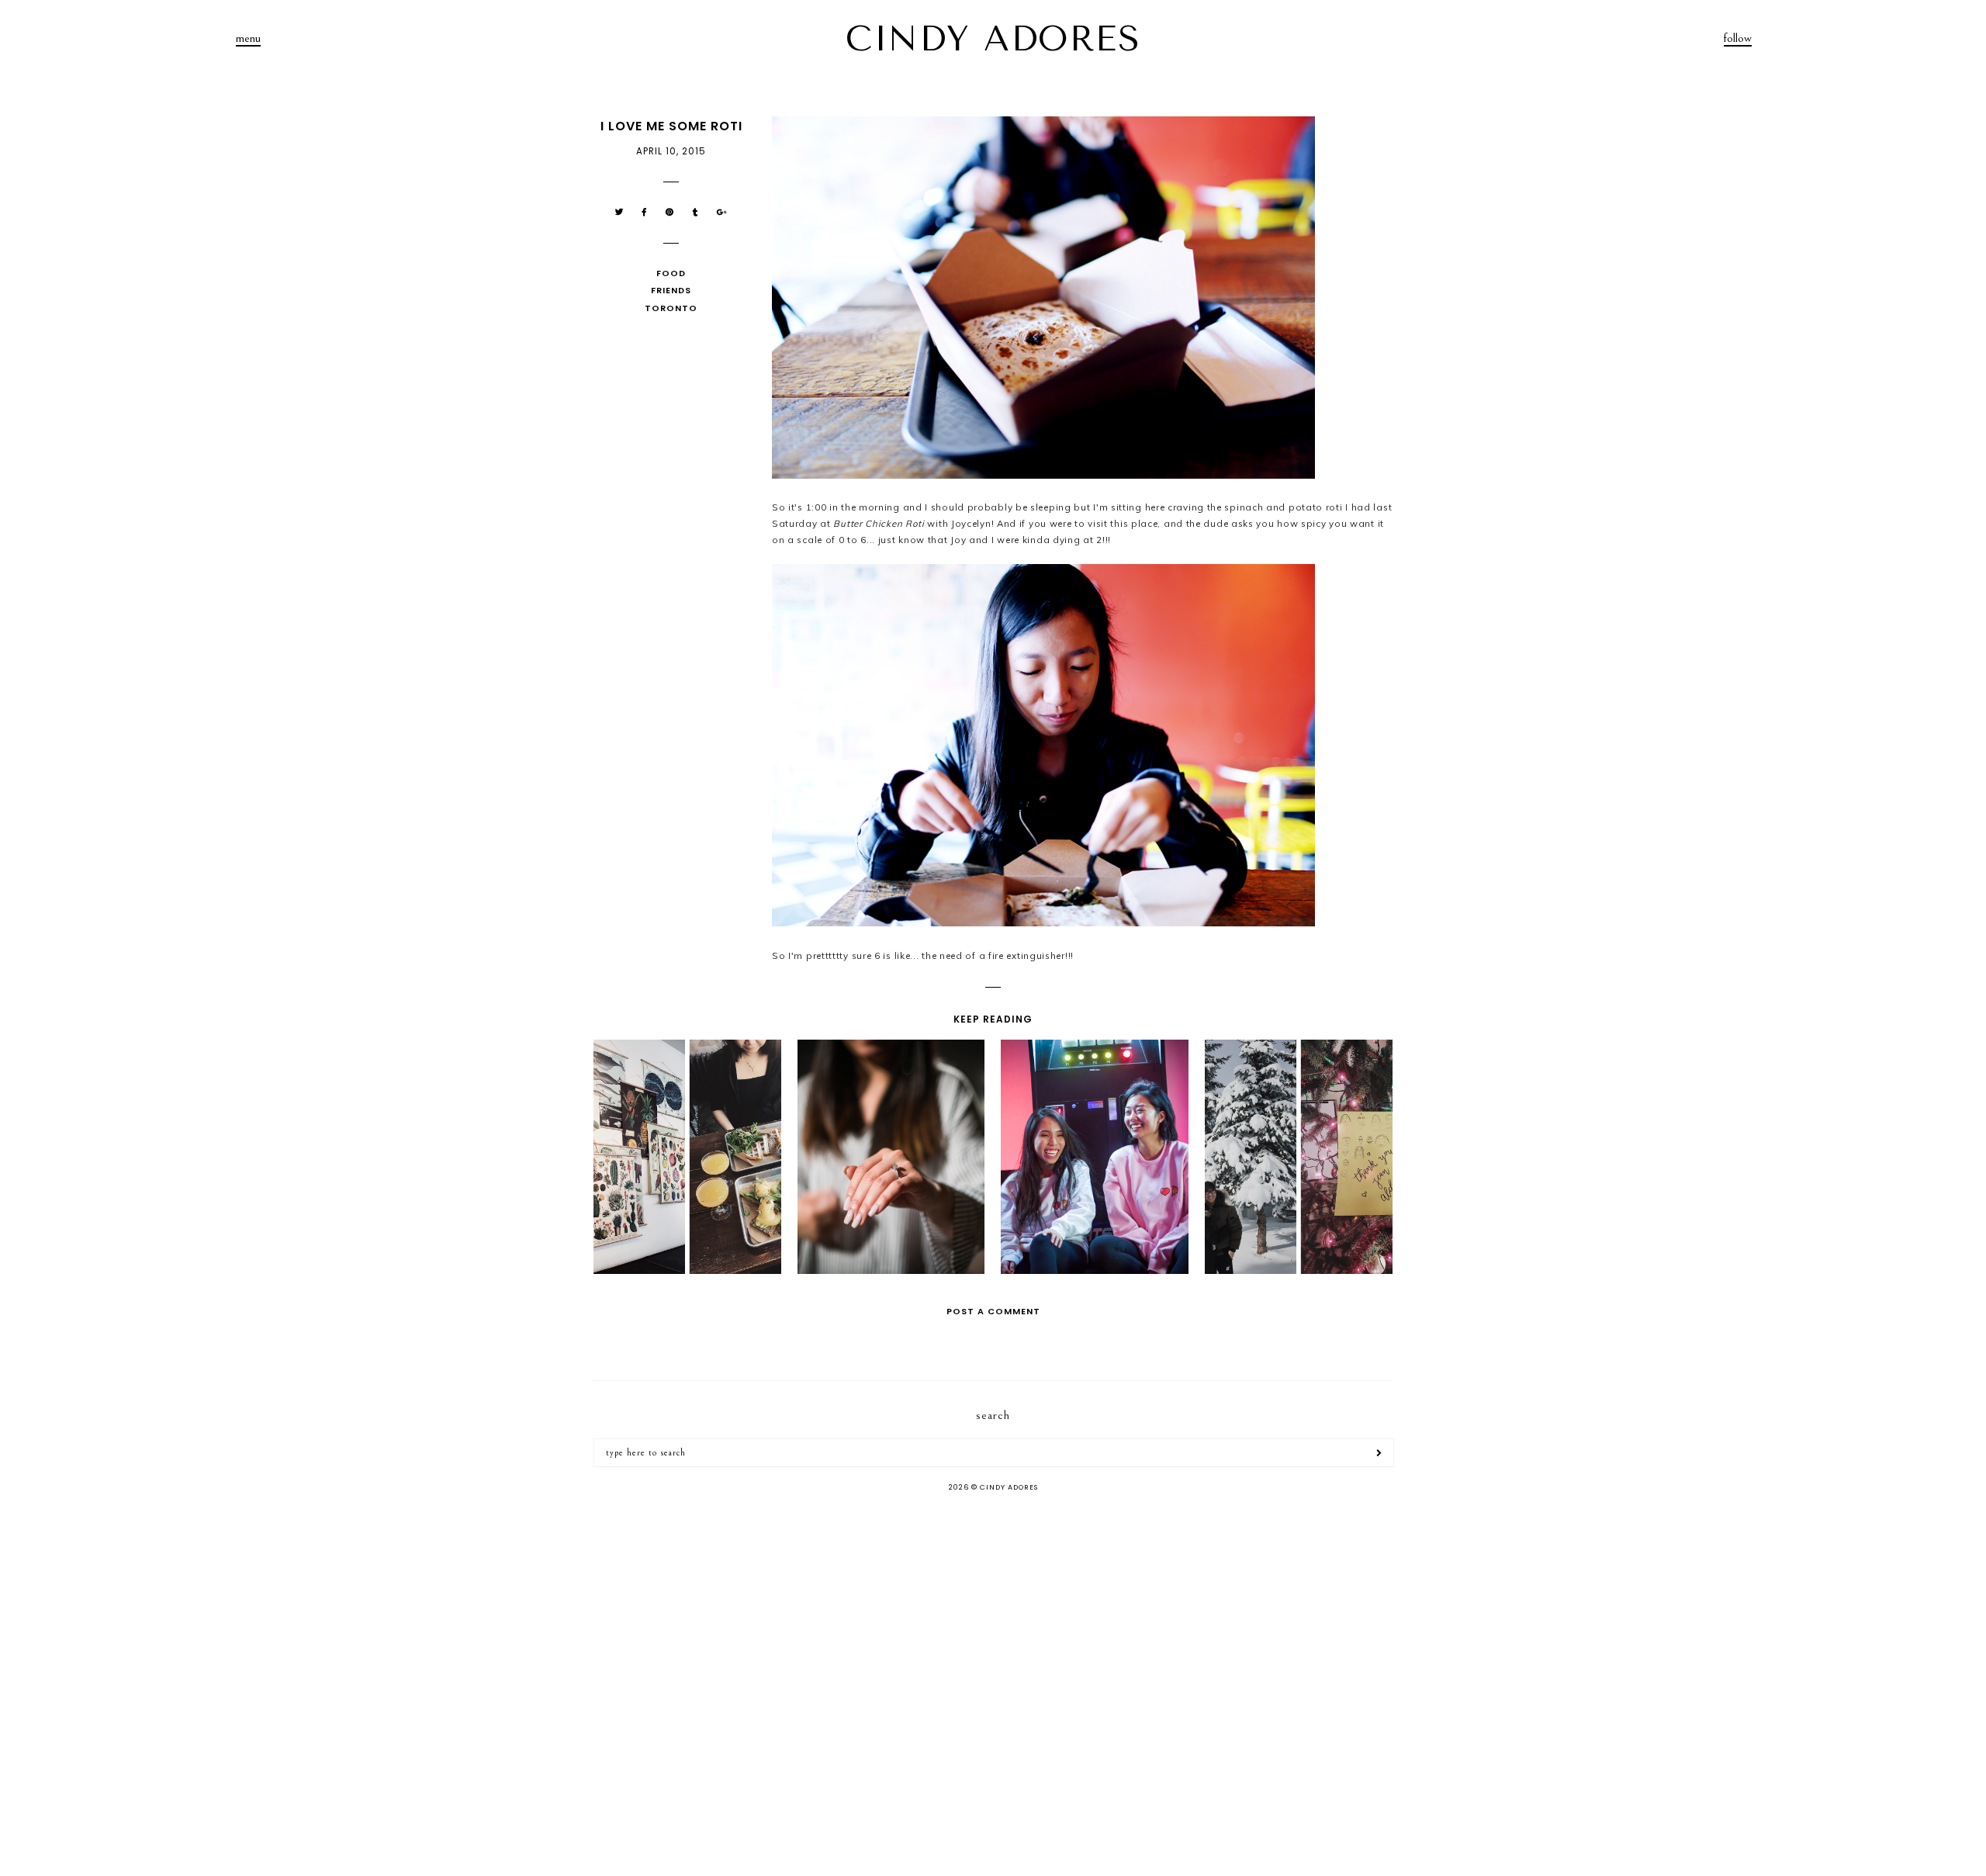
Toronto (671, 308)
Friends (671, 290)
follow (1738, 38)
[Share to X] (619, 212)
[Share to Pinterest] (670, 212)
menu (248, 38)
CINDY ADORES (993, 39)
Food (671, 273)
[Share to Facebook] (645, 212)
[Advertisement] (993, 1628)
